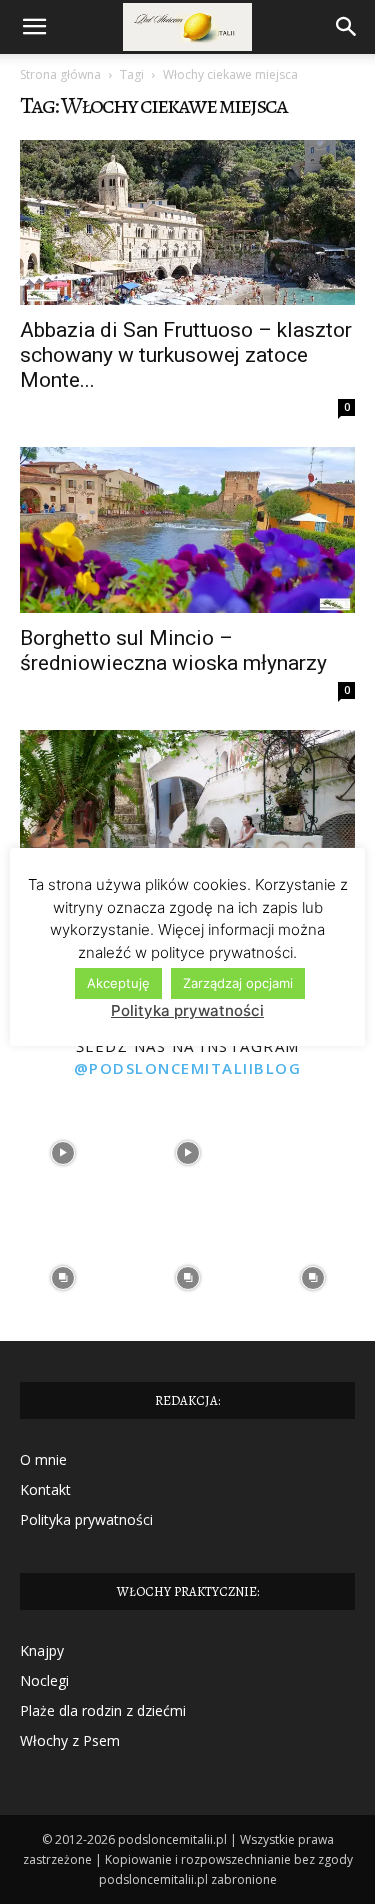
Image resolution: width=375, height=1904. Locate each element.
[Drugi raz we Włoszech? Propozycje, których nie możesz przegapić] (187, 812)
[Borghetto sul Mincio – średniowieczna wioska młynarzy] (187, 529)
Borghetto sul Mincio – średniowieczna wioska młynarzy (173, 650)
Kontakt (45, 1489)
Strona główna (60, 74)
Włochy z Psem (70, 1740)
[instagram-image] (62, 1153)
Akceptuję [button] (118, 983)
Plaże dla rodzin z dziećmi (103, 1710)
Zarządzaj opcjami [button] (238, 983)
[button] (34, 27)
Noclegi (44, 1680)
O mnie (43, 1459)
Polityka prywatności (86, 1519)
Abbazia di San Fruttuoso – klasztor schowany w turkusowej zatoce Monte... (186, 355)
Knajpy (42, 1650)
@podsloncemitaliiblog (188, 1068)
